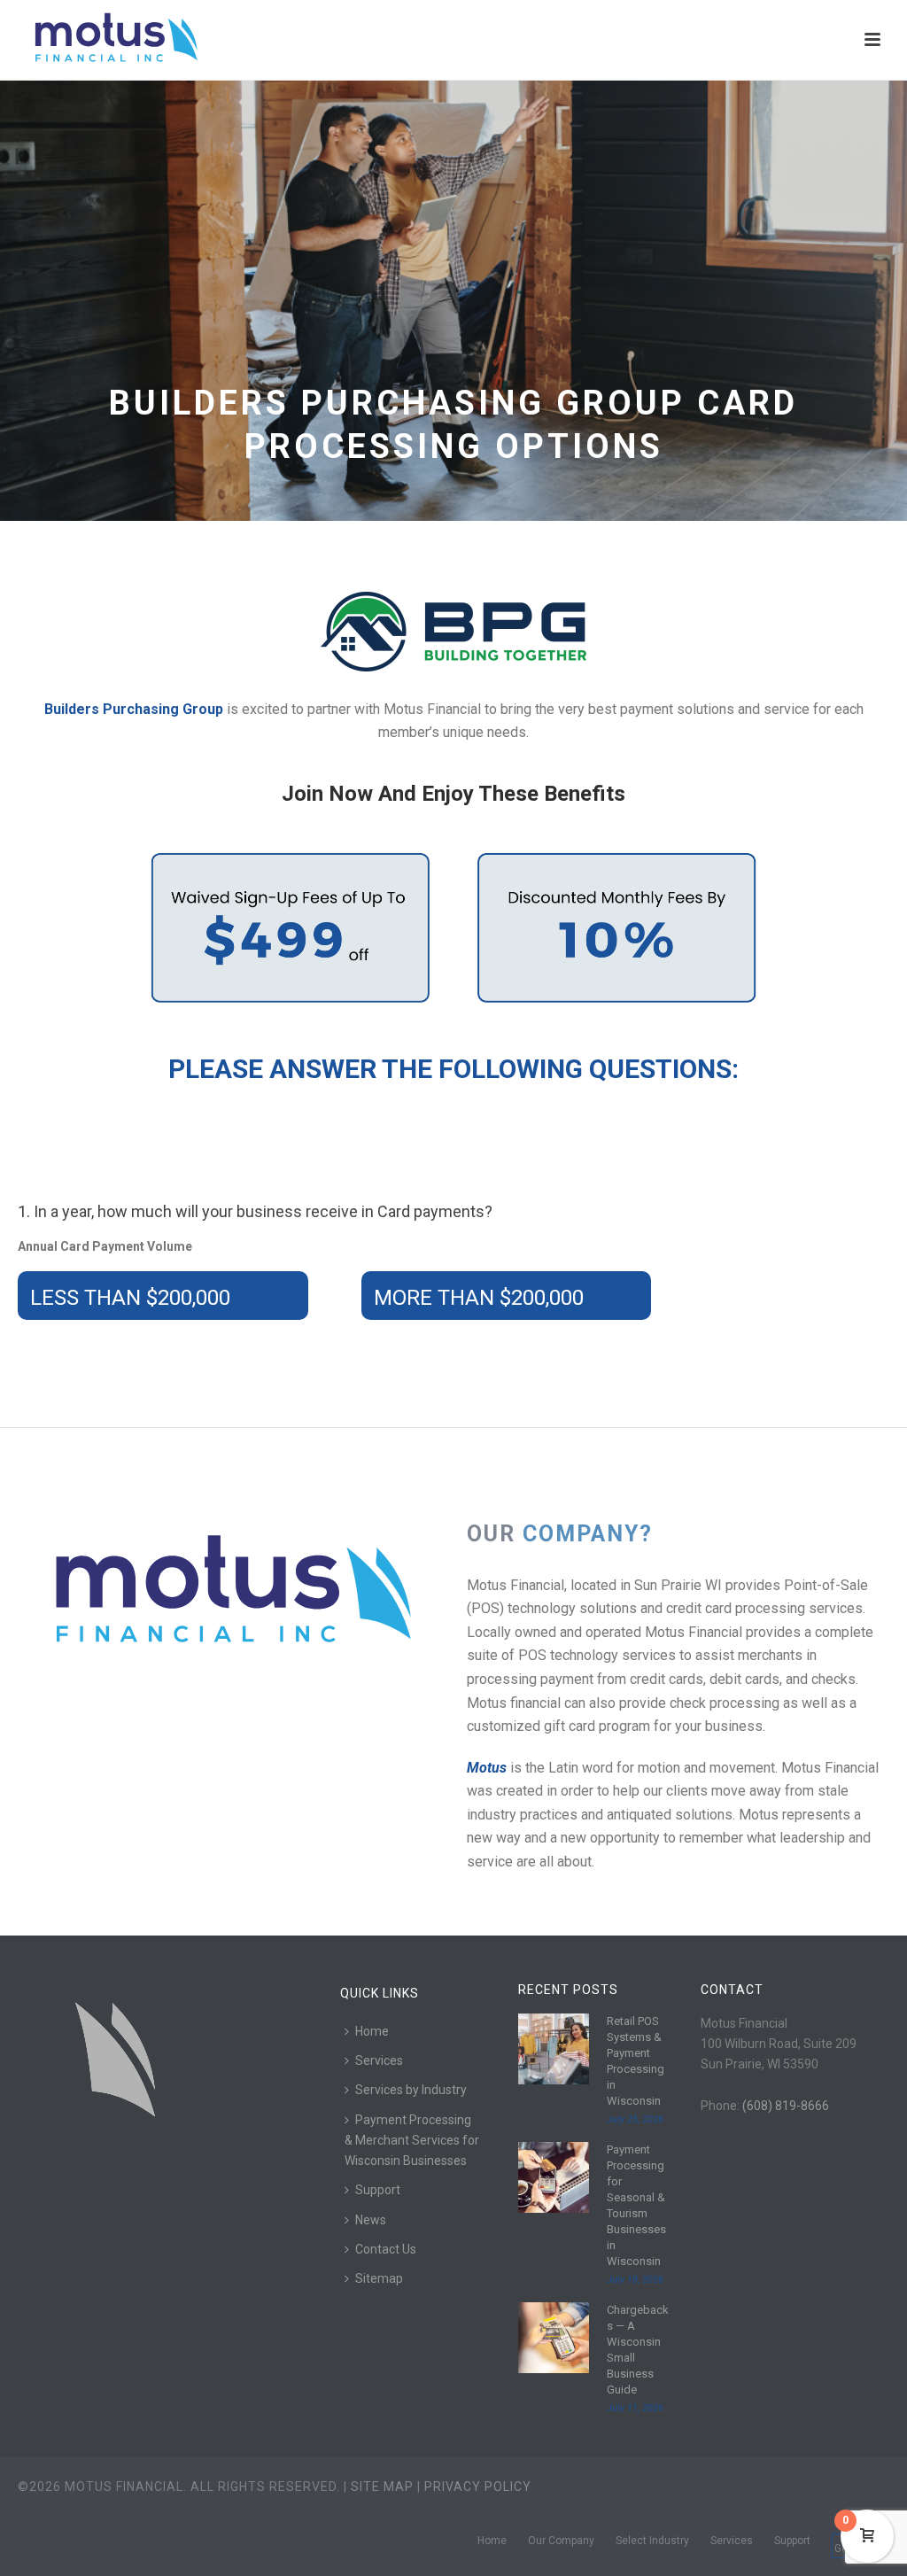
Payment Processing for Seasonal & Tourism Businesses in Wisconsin (636, 2205)
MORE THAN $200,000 (479, 1298)
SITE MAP (382, 2487)
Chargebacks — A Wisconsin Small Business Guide (638, 2350)
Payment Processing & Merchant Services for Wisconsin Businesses (412, 2140)
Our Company (561, 2541)
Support (378, 2190)
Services (379, 2060)
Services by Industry (411, 2090)
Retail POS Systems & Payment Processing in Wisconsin (636, 2061)
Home (372, 2031)
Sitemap (379, 2278)
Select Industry (652, 2541)
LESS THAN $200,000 (130, 1298)
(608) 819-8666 (786, 2106)
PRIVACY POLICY (478, 2487)
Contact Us (386, 2249)
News (371, 2220)
